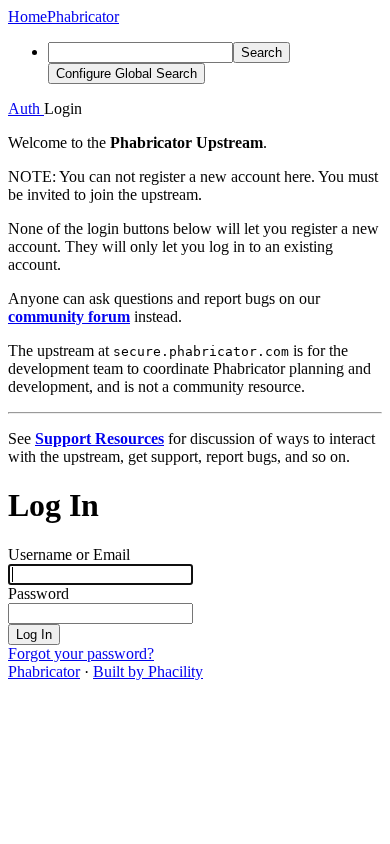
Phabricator (44, 671)
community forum (69, 316)
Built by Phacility (148, 671)
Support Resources (99, 438)
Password (38, 593)
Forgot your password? (81, 653)
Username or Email (69, 554)
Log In (34, 634)
